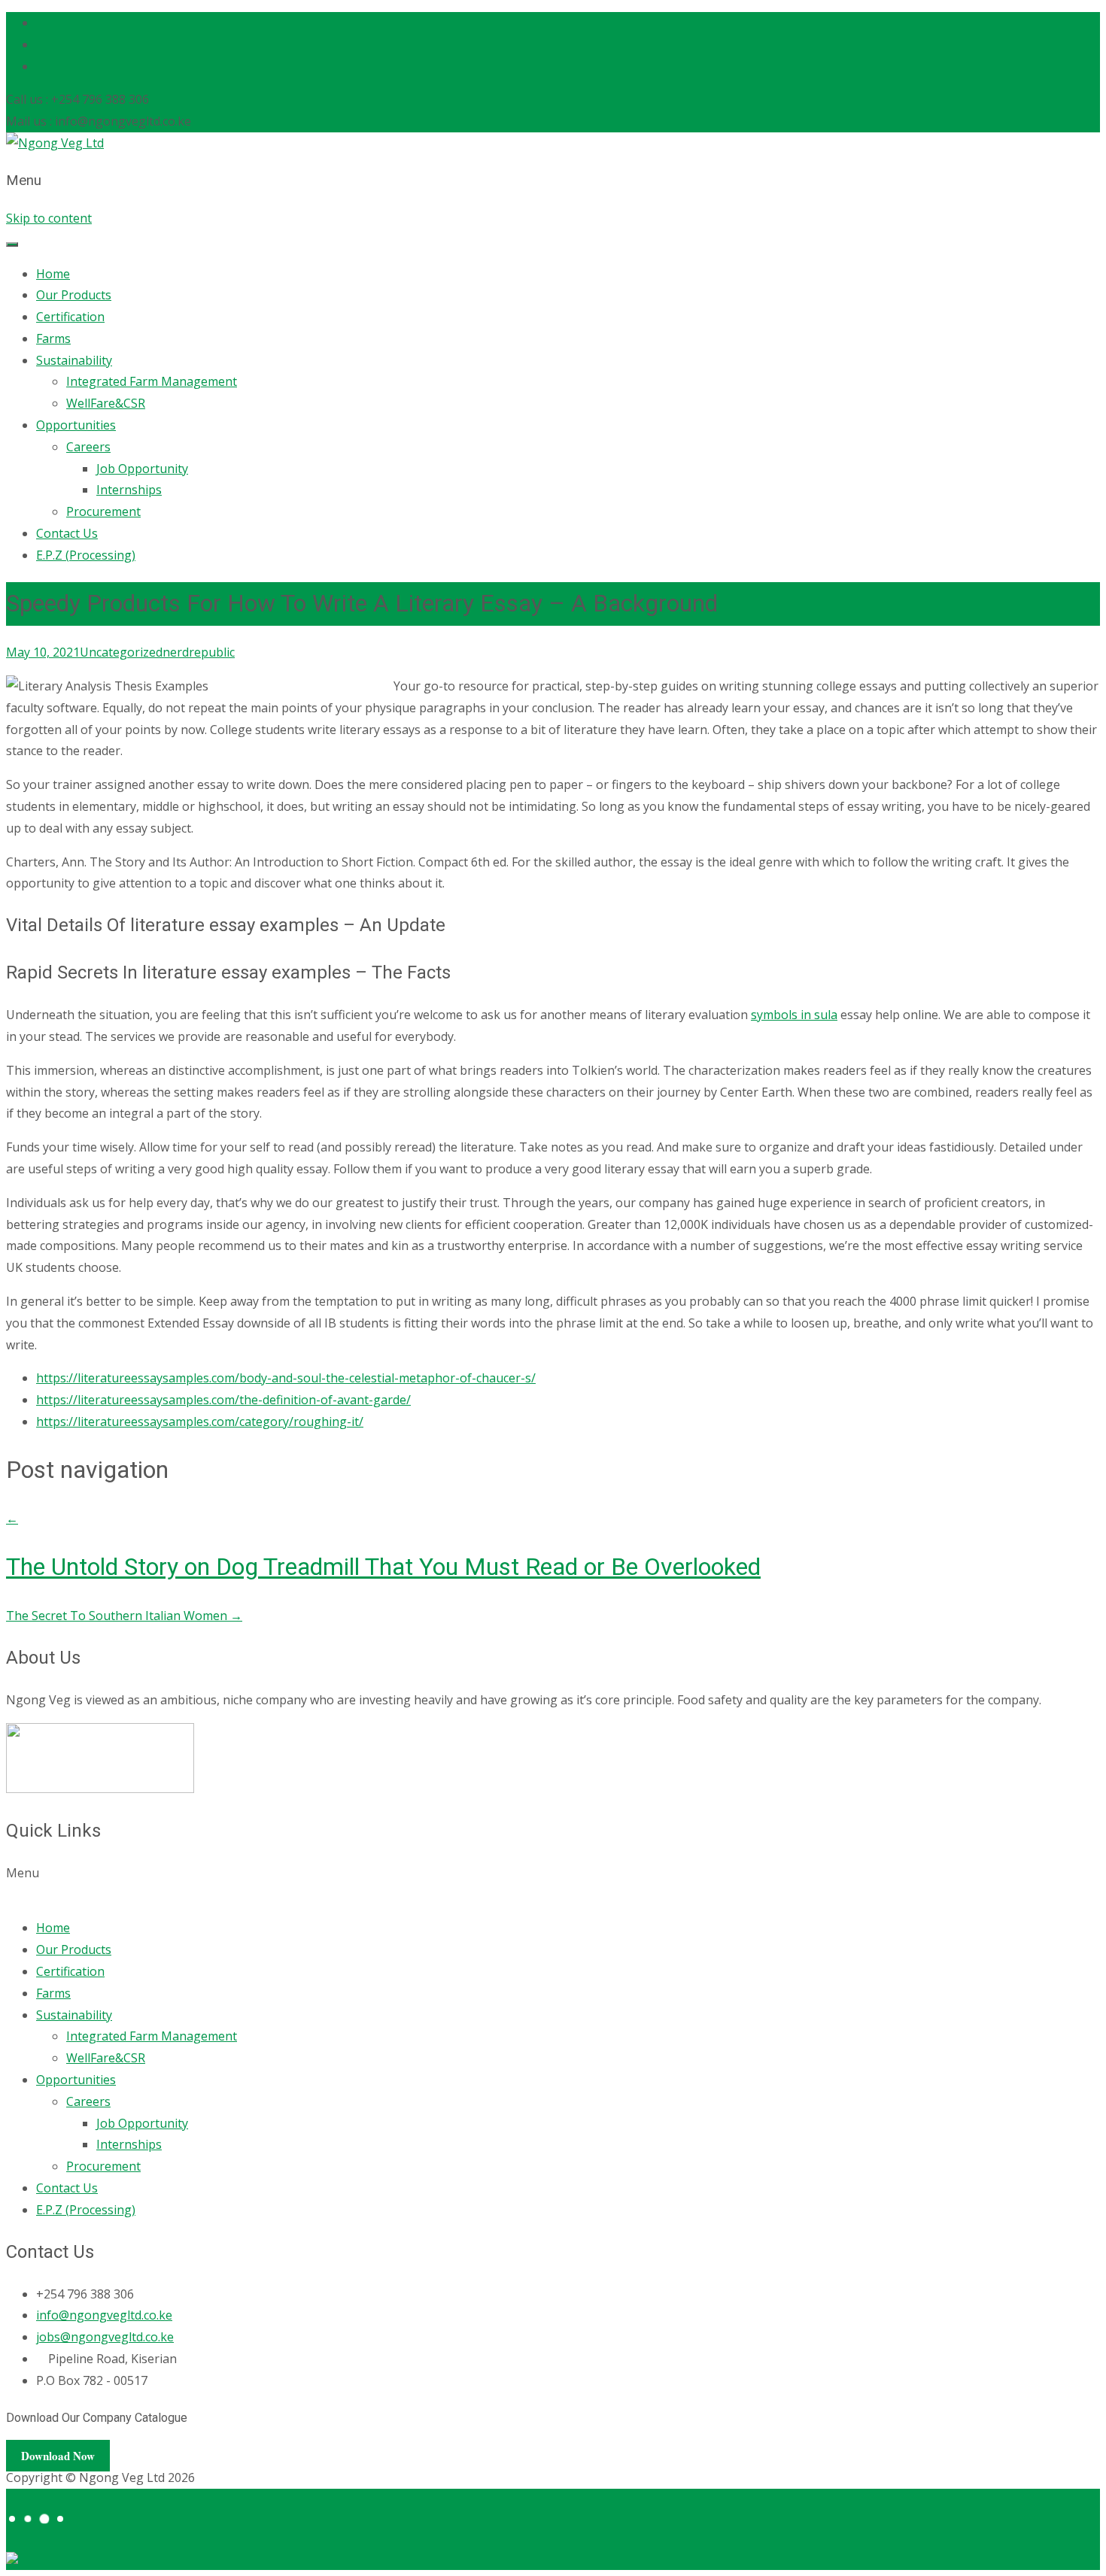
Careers (88, 447)
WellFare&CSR (106, 403)
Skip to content (49, 218)
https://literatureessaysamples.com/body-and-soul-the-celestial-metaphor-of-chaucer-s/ (286, 1378)
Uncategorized (121, 652)
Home (53, 274)
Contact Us (67, 533)
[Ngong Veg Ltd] (55, 143)
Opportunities (76, 425)
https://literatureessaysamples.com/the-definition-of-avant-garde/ (223, 1400)
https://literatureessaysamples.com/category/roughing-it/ (200, 1422)
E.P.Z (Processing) (86, 555)
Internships (129, 490)
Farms (53, 338)
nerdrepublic (199, 652)
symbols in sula (794, 1015)
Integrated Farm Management (152, 381)
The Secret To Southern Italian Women (124, 1616)
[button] (553, 1884)
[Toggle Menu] (12, 244)
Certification (70, 317)
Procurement (103, 511)
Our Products (74, 295)
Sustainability (74, 360)
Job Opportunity (142, 469)
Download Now (58, 2456)
